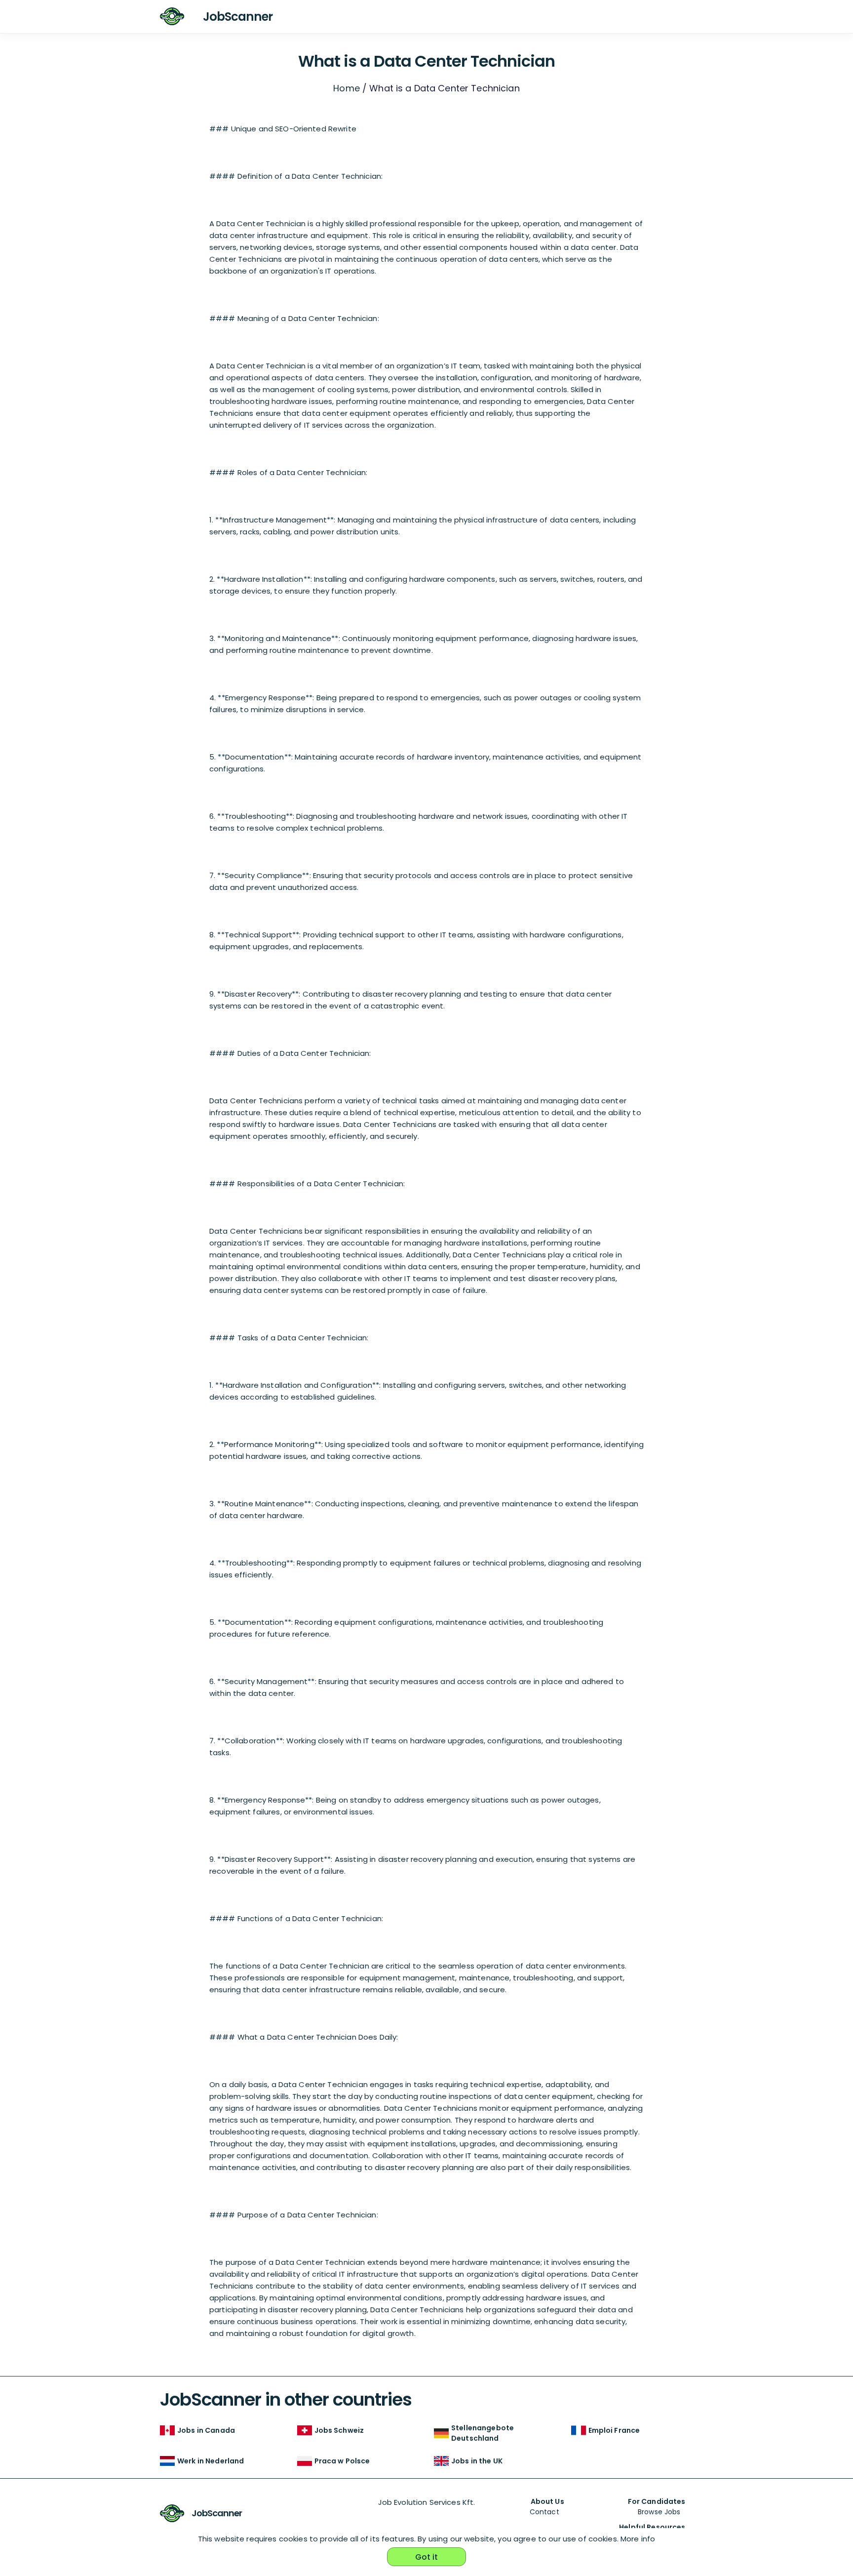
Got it (427, 2557)
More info (638, 2539)
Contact (544, 2512)
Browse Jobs (659, 2512)
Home (347, 88)
